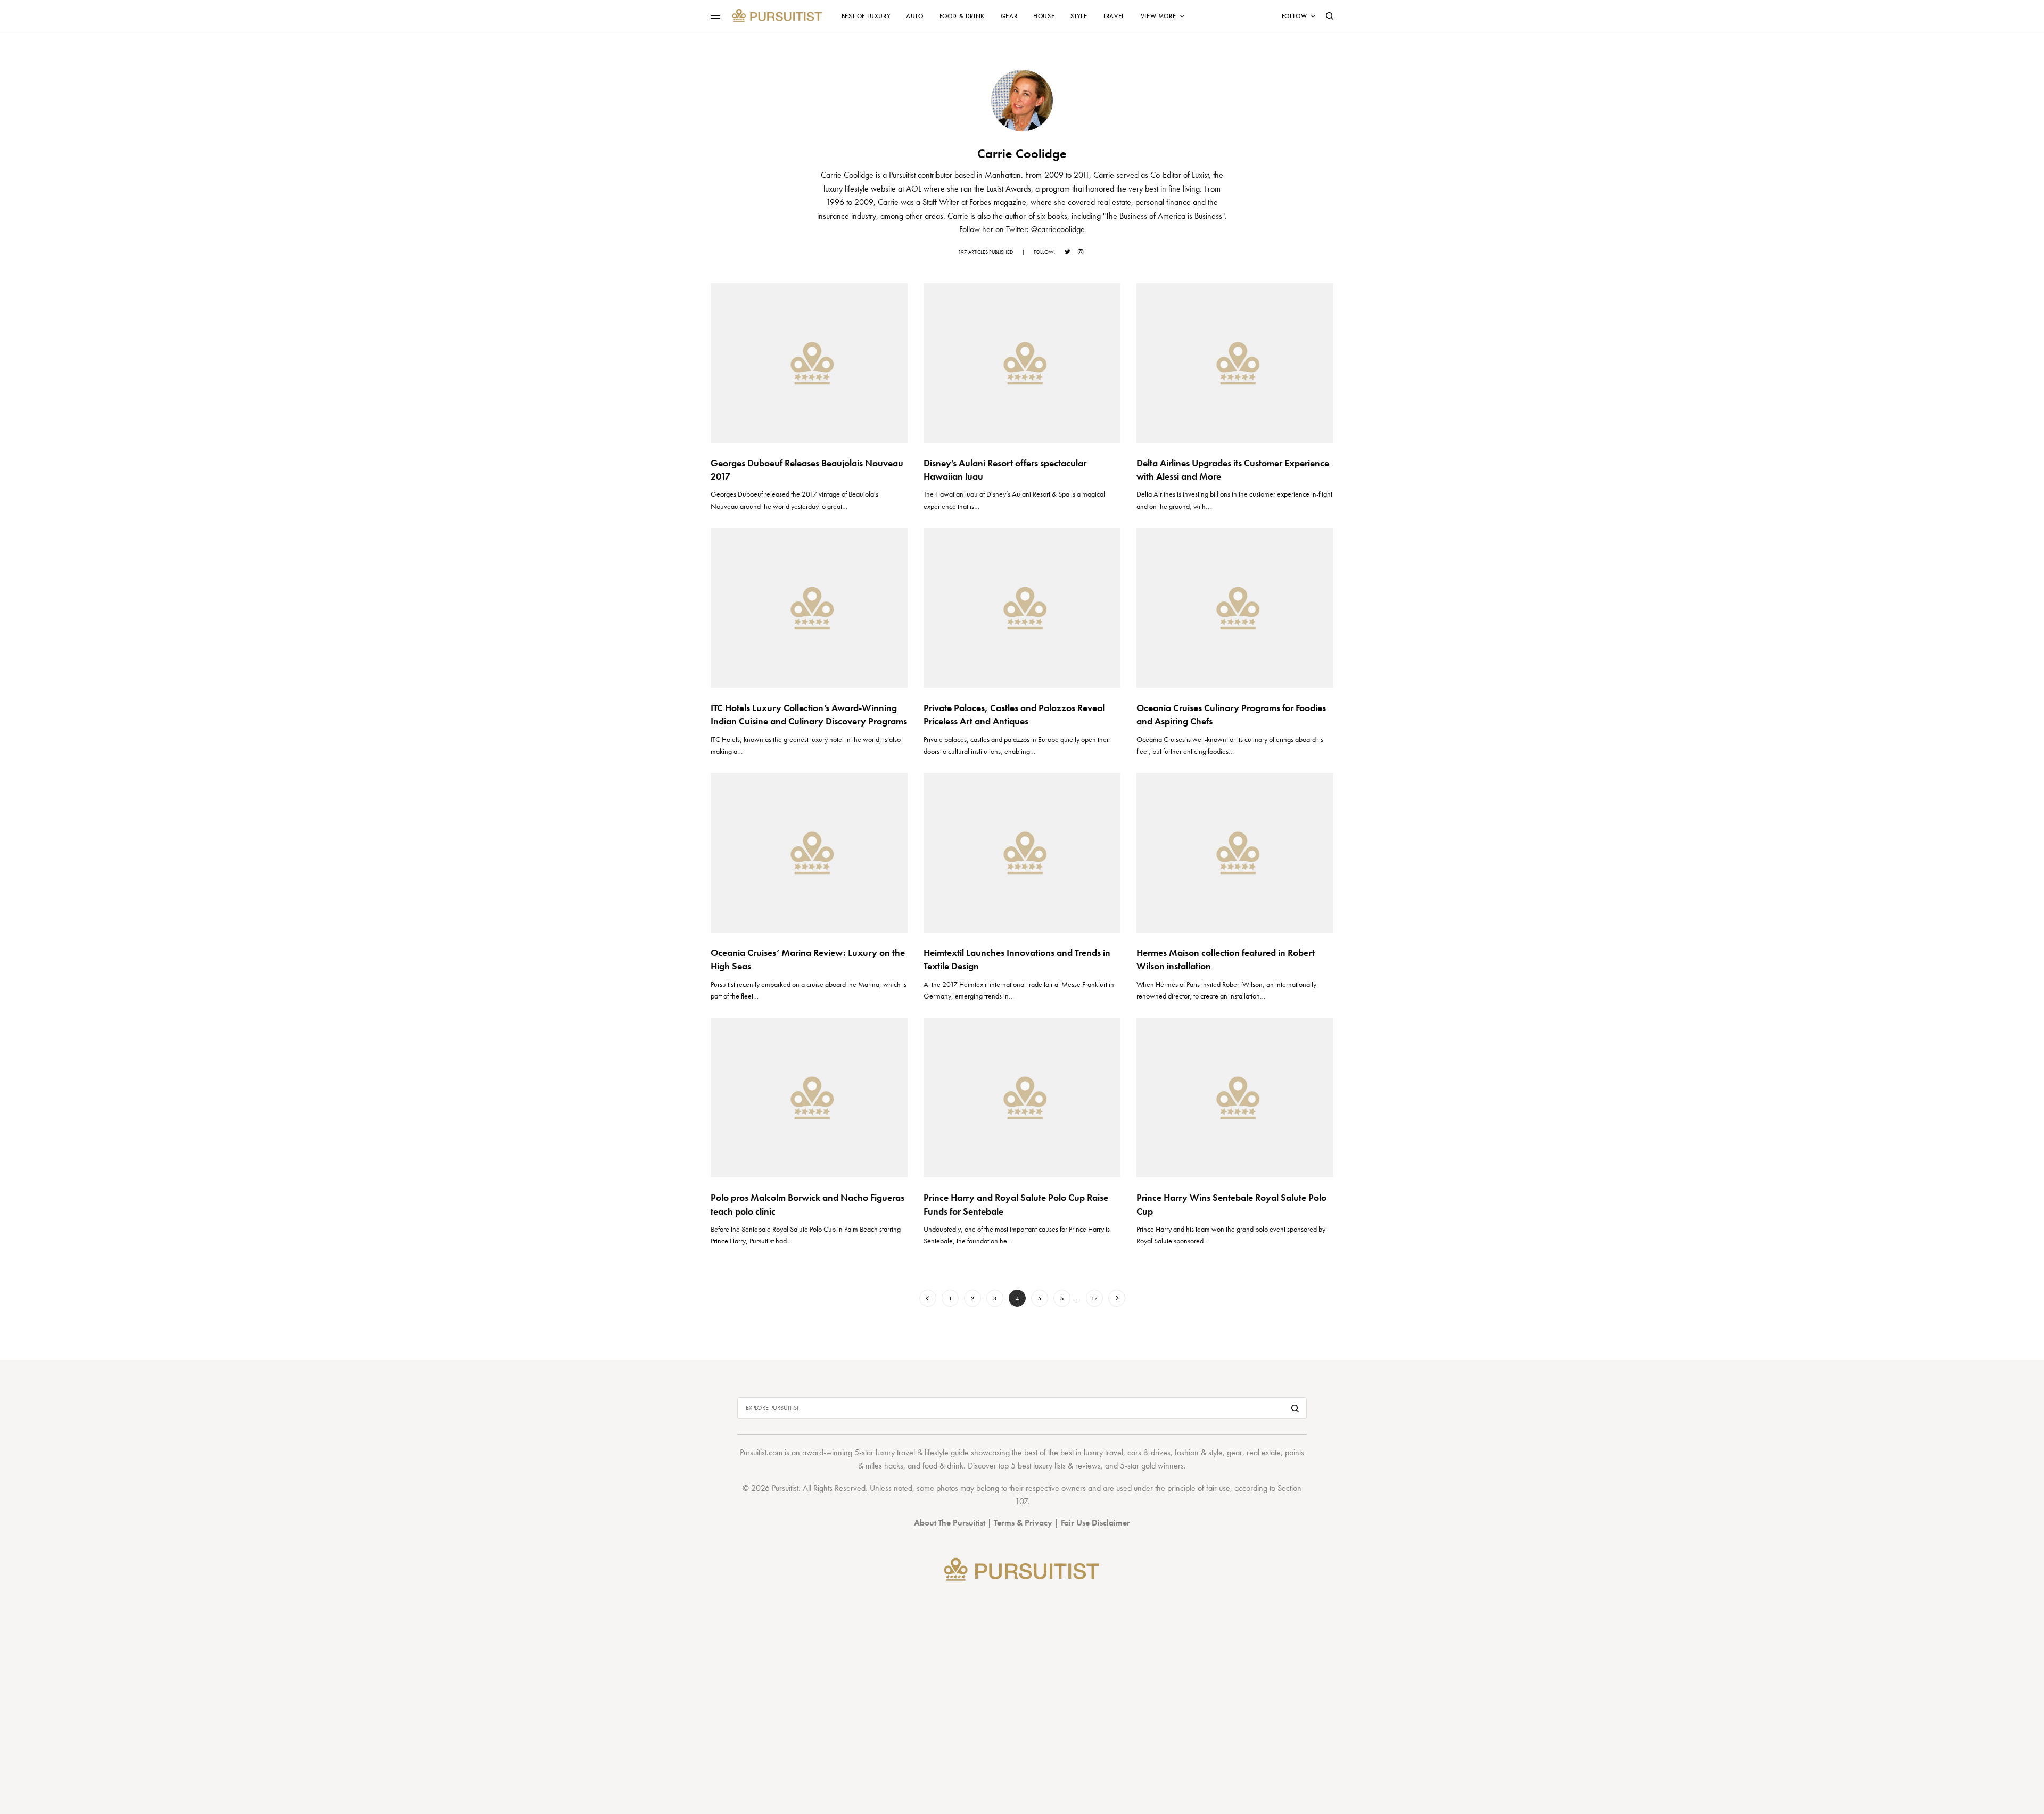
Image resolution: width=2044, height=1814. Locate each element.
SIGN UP (1126, 964)
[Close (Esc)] (1214, 802)
